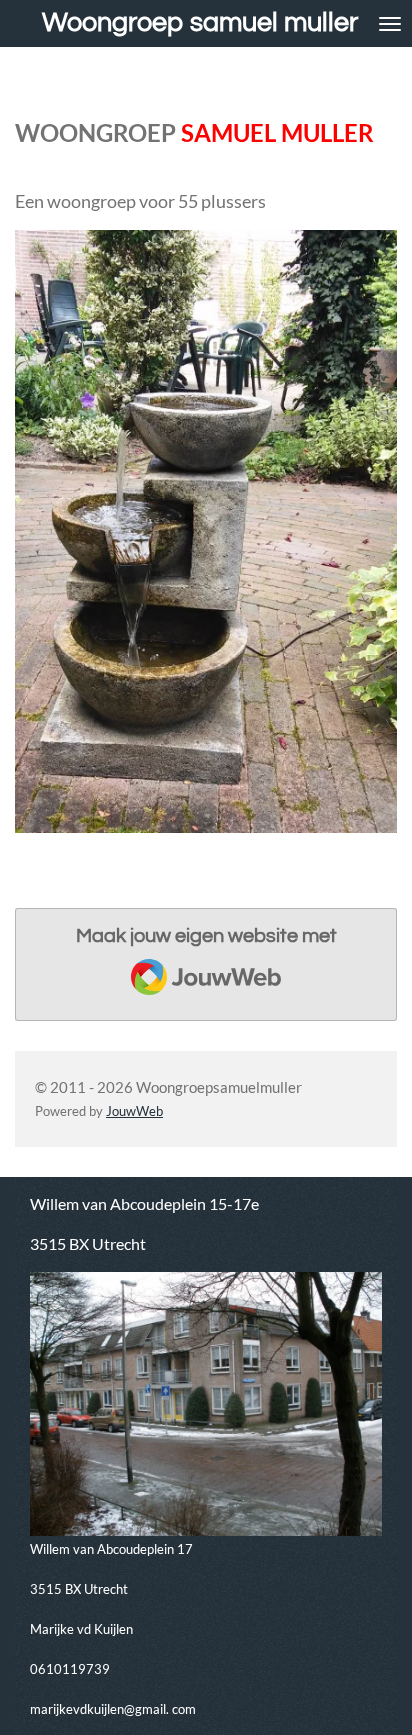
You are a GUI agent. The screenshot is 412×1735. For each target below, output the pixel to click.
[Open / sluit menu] (390, 23)
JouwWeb (134, 1111)
